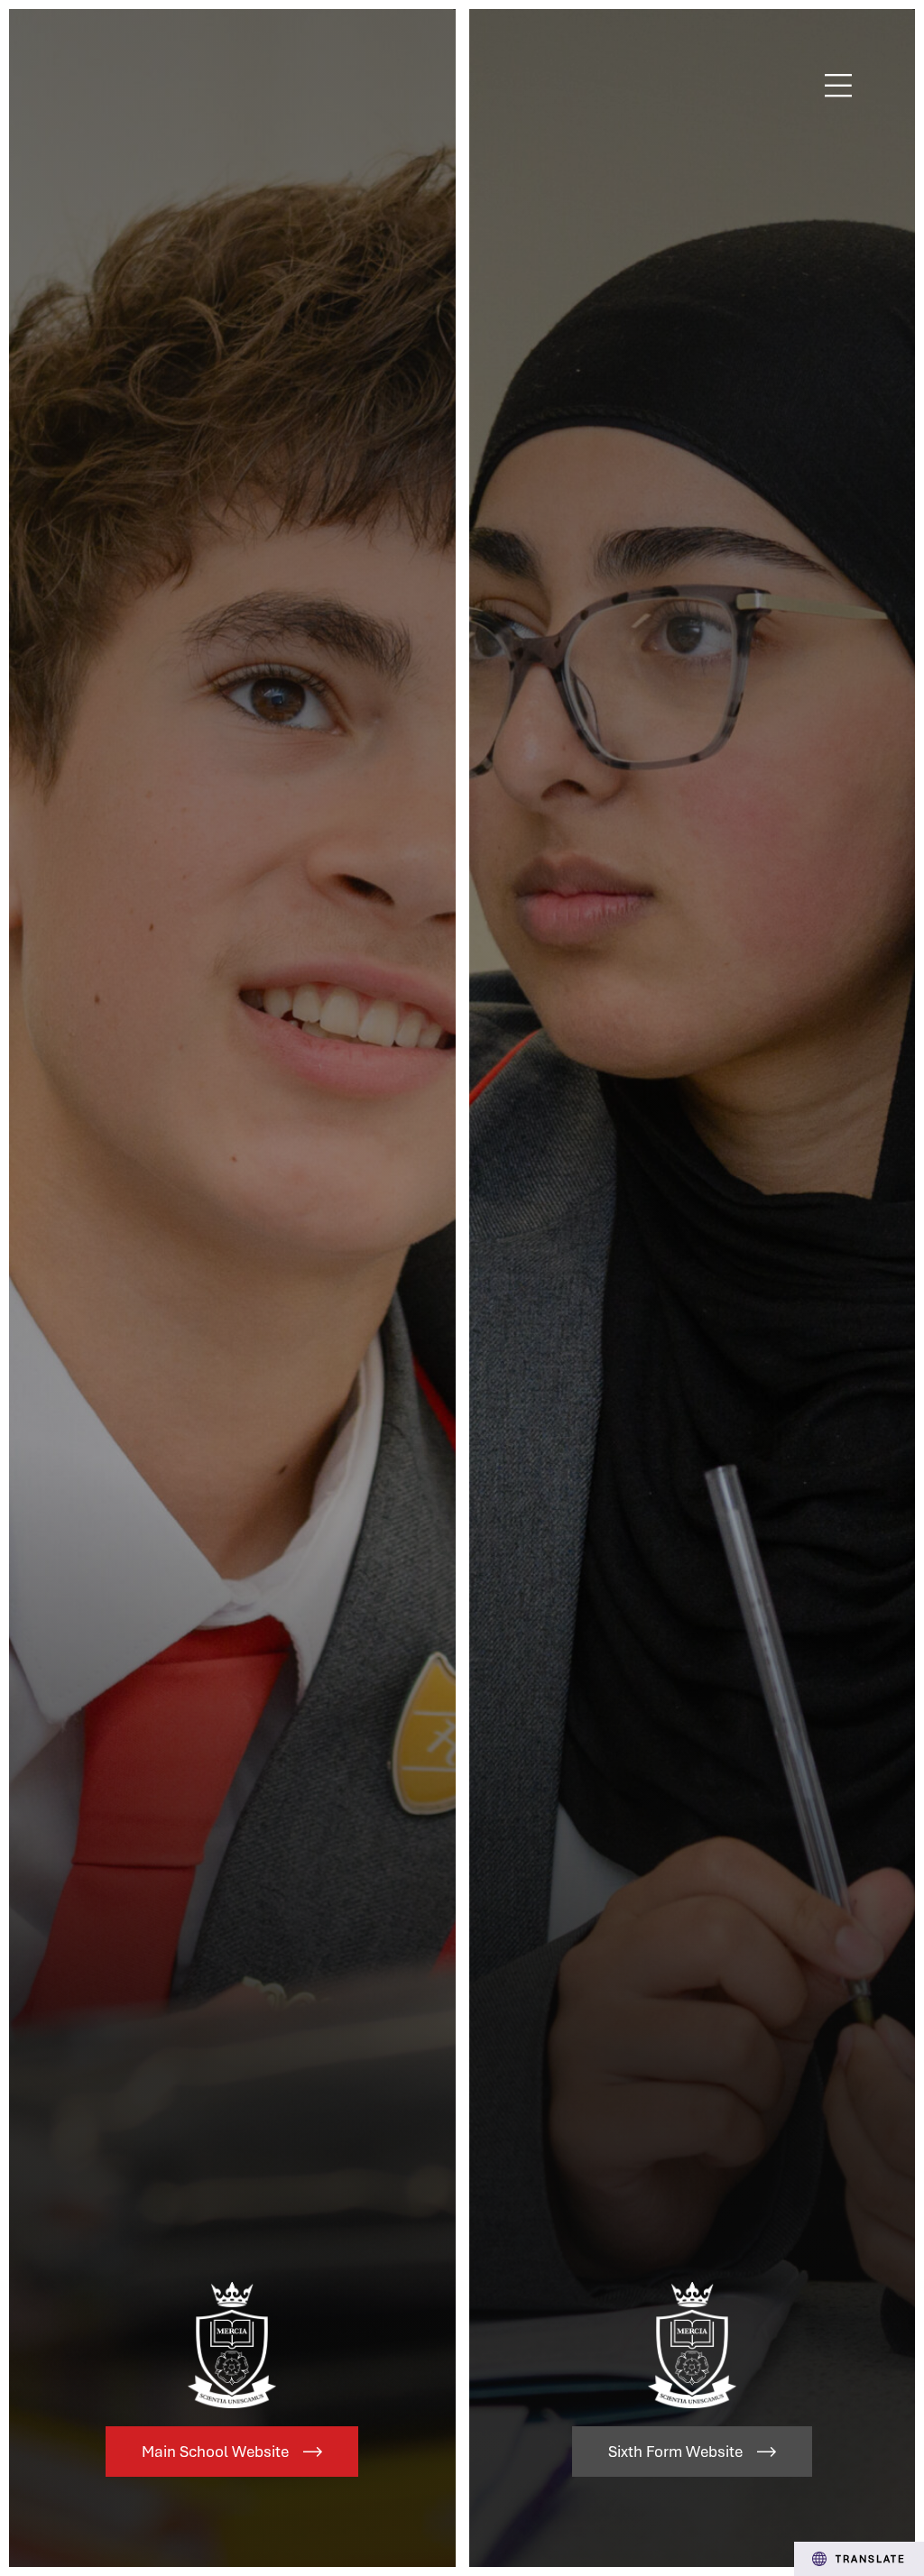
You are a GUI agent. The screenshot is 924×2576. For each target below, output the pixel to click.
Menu (839, 86)
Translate (871, 2558)
